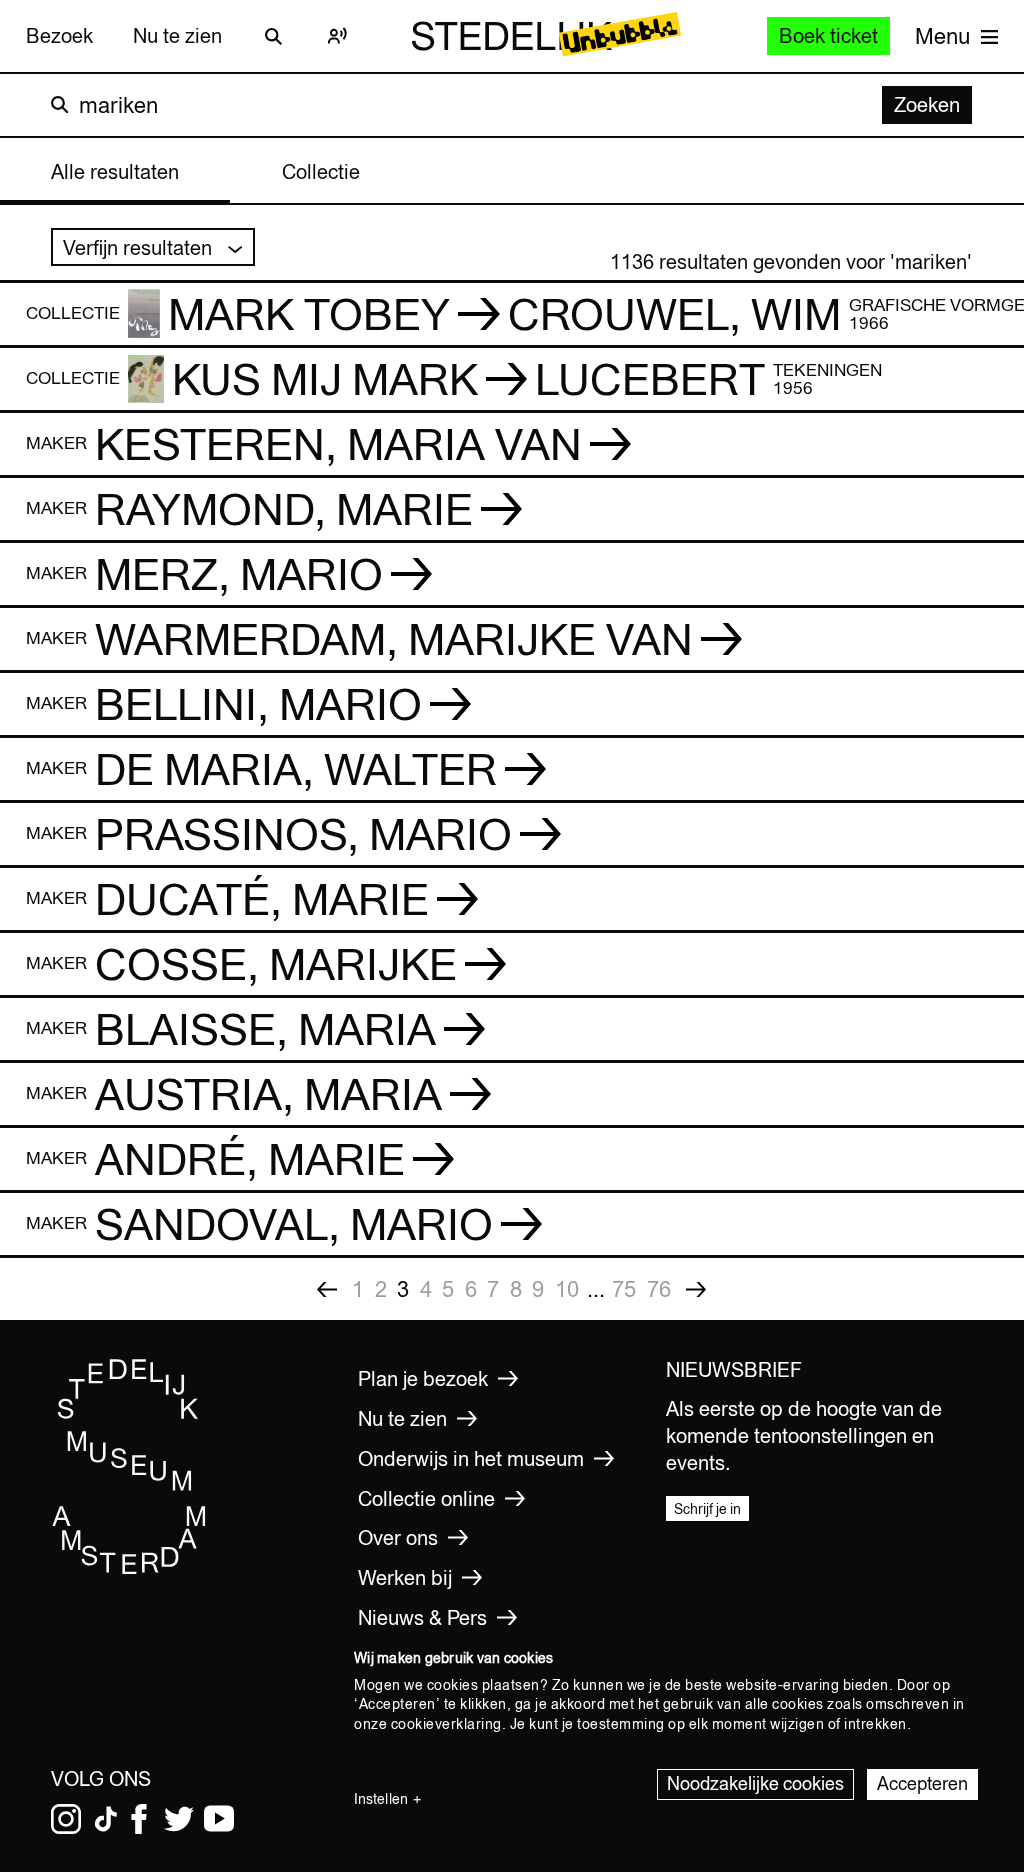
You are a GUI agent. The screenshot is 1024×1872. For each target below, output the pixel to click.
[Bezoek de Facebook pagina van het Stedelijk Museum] (139, 1819)
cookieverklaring (446, 1724)
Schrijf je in (707, 1509)
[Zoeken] (274, 36)
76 (659, 1289)
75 (624, 1289)
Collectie (321, 171)
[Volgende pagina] (696, 1289)
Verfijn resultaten (140, 247)
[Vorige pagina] (327, 1289)
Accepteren (922, 1783)
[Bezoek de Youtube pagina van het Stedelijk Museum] (219, 1819)
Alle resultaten (115, 171)
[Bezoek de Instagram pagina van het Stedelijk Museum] (66, 1819)
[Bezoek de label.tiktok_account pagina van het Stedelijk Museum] (106, 1819)
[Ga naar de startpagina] (129, 1569)
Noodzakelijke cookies (755, 1783)
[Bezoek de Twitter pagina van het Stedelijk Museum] (179, 1819)
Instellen (381, 1799)
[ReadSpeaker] (338, 36)
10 (567, 1289)
